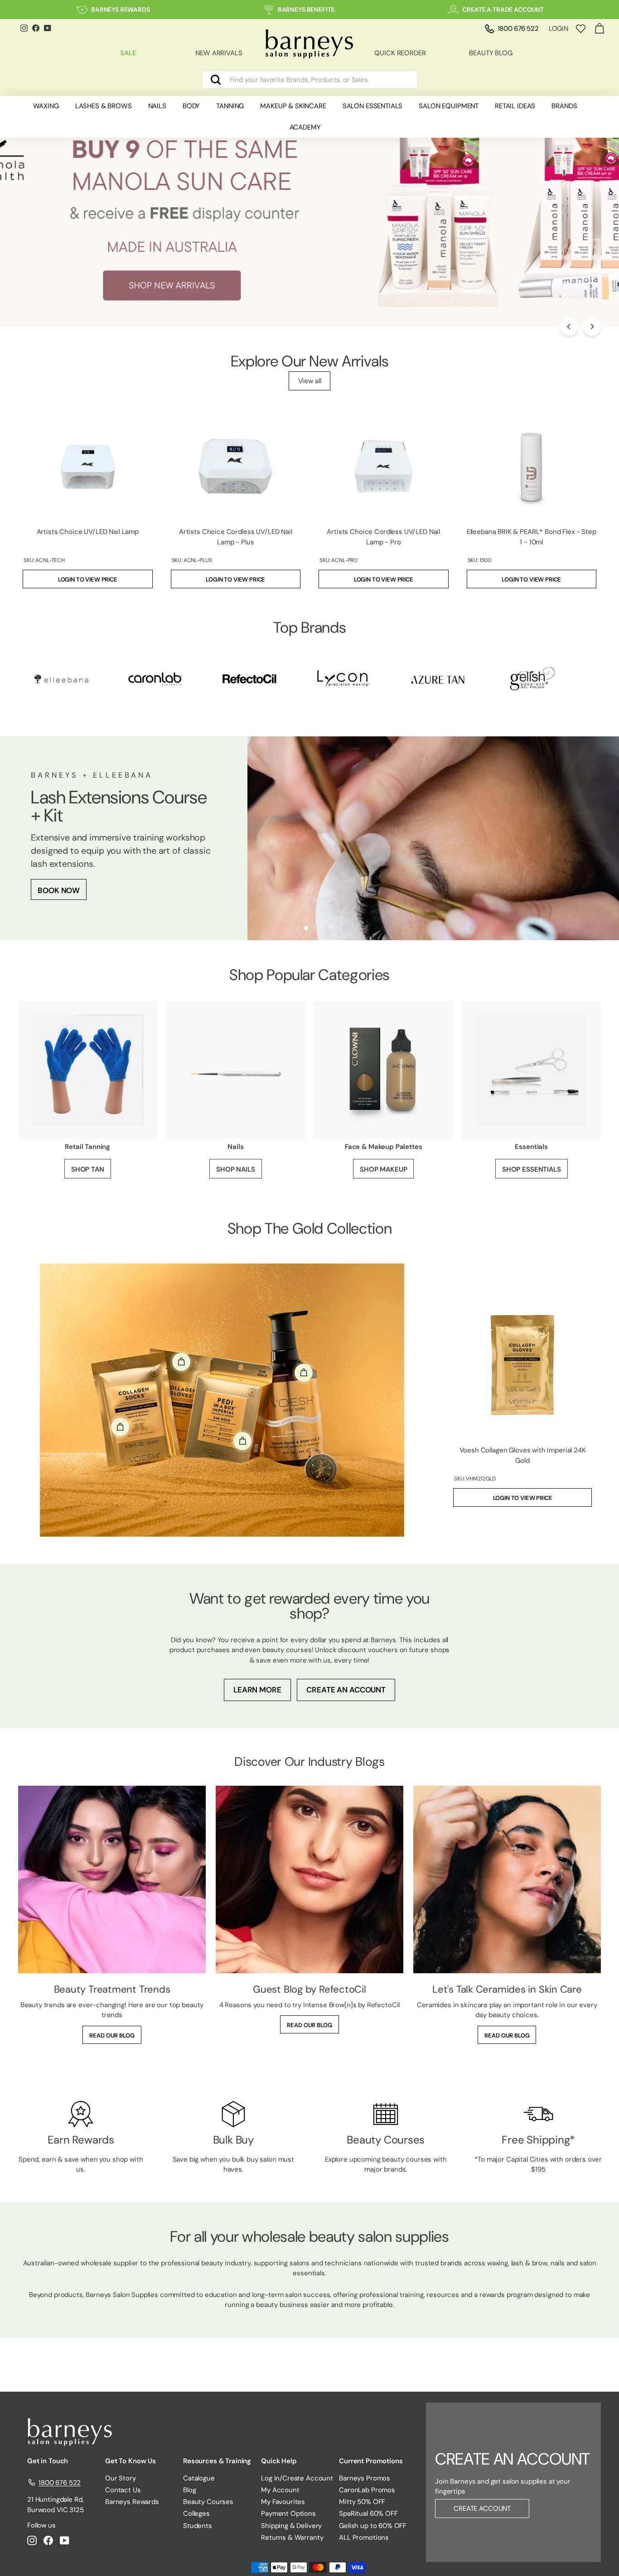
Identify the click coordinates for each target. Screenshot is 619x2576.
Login (559, 29)
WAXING (46, 106)
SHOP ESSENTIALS (532, 1169)
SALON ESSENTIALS (373, 106)
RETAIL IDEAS (515, 106)
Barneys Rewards (132, 2502)
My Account (280, 2490)
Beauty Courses (208, 2502)
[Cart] (599, 29)
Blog (189, 2490)
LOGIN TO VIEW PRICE (88, 579)
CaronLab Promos (367, 2490)
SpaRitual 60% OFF (368, 2514)
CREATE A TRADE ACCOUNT (503, 10)
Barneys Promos (365, 2478)
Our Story (121, 2478)
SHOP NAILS (236, 1169)
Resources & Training (217, 2461)
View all (310, 381)
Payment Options (288, 2514)
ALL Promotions (364, 2538)
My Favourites (283, 2502)
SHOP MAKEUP (383, 1169)
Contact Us (123, 2490)
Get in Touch (48, 2461)
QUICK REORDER (400, 53)
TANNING (230, 106)
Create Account (482, 2509)
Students (198, 2526)
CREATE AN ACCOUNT (346, 1690)
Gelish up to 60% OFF (373, 2526)
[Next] (592, 327)
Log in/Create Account (297, 2478)
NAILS (157, 106)
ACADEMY (305, 127)
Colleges (196, 2514)
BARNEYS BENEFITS (306, 10)
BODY (191, 106)
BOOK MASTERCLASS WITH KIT (93, 864)
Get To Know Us (131, 2461)
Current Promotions (371, 2461)
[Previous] (569, 327)
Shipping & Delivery (291, 2526)
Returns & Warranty (292, 2538)
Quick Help (279, 2461)
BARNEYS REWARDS (121, 10)
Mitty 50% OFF (362, 2502)
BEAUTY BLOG (491, 53)
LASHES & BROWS (104, 106)
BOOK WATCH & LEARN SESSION (96, 894)
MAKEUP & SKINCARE (293, 106)
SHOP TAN (88, 1169)
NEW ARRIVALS (219, 53)
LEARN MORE (257, 1690)
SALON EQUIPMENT (449, 106)
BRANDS (564, 106)
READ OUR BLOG (112, 2035)
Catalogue (199, 2478)
